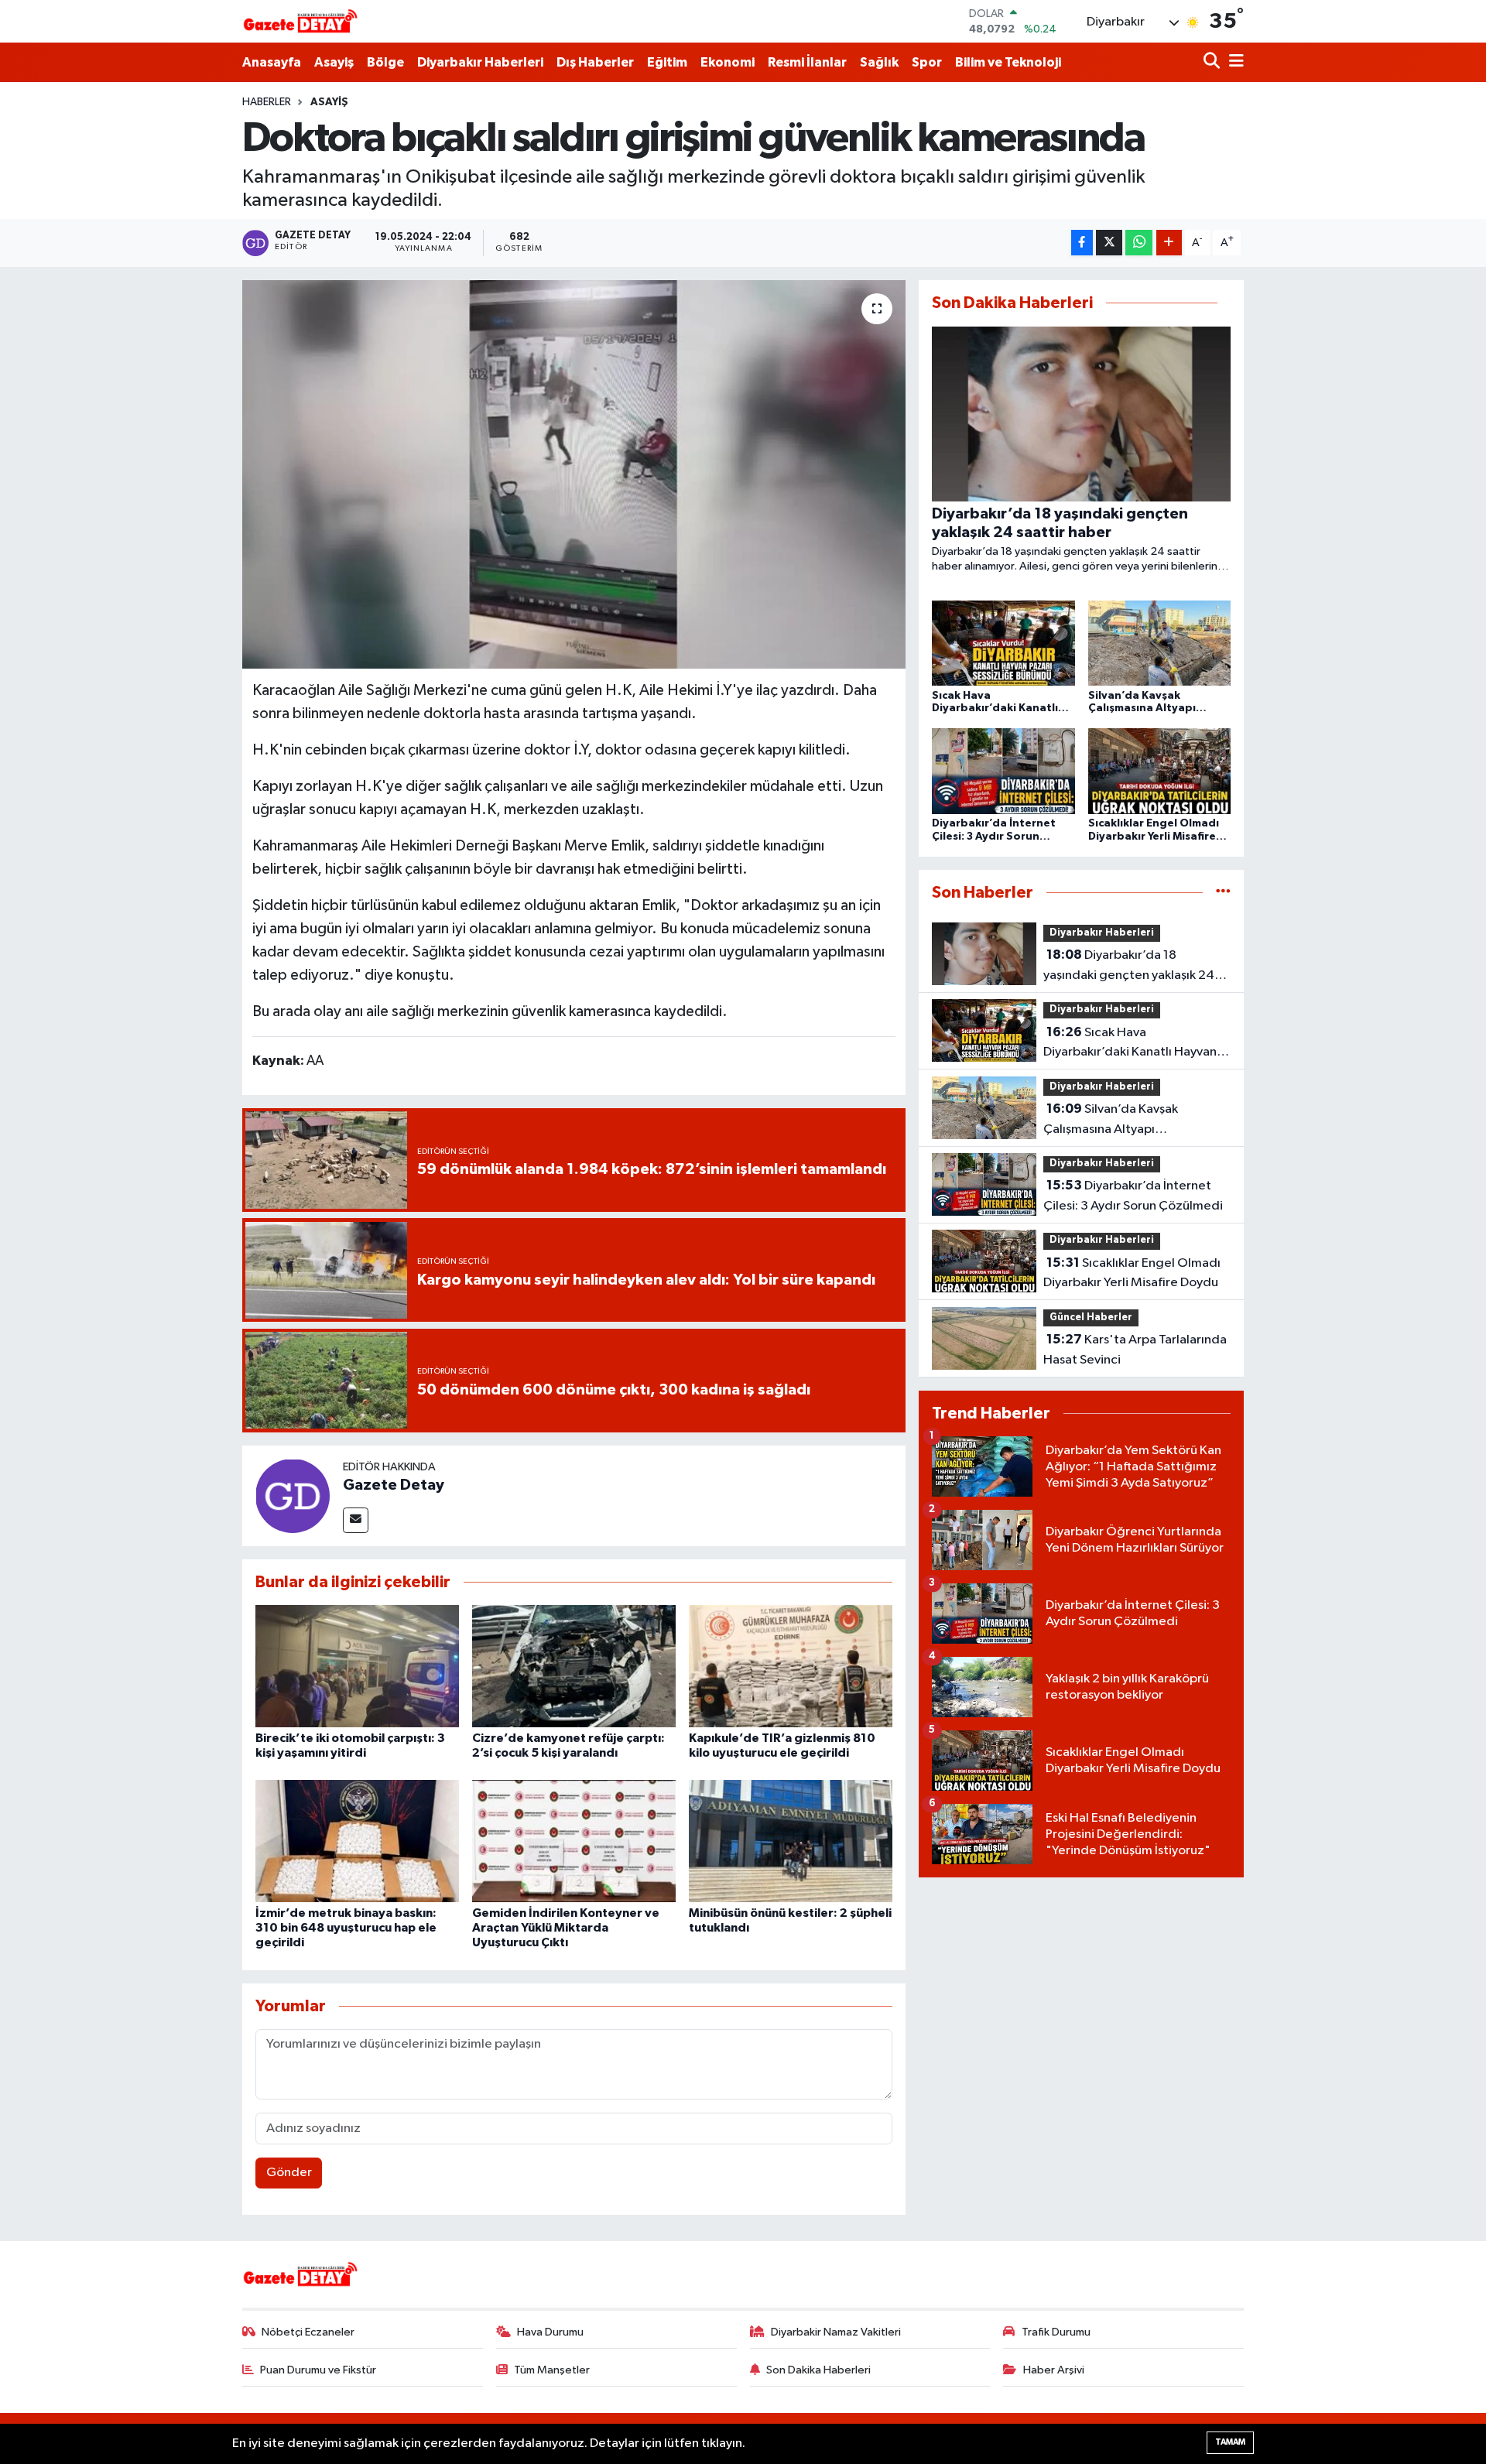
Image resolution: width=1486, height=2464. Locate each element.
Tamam (1230, 2442)
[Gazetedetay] (300, 22)
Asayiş (334, 62)
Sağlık (879, 62)
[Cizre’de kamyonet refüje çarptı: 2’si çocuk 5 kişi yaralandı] (574, 1666)
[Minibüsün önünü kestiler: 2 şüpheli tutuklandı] (791, 1841)
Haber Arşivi (1054, 2370)
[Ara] (1213, 62)
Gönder (289, 2173)
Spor (927, 62)
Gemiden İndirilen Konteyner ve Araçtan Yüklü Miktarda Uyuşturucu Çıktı (566, 1928)
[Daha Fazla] (1169, 243)
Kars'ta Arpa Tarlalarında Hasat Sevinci (1135, 1350)
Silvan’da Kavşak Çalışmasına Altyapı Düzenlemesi (1111, 1121)
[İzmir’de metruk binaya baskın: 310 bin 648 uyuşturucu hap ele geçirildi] (357, 1841)
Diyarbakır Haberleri (480, 62)
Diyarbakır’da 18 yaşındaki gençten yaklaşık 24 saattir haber (1129, 967)
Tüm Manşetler (552, 2370)
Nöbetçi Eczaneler (308, 2332)
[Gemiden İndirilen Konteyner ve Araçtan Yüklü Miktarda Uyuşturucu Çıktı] (574, 1841)
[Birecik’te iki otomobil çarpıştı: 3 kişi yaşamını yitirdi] (357, 1666)
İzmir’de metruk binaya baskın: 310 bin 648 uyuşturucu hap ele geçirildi (346, 1928)
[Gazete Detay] (293, 1496)
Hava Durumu (550, 2332)
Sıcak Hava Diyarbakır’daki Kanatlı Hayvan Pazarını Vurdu (1130, 1044)
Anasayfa (272, 62)
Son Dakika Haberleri (818, 2370)
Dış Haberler (595, 62)
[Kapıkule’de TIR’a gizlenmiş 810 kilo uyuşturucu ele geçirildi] (791, 1666)
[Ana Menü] (1234, 62)
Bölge (385, 62)
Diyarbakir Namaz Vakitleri (836, 2332)
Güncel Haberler (1091, 1318)
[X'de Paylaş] (1109, 243)
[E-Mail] (356, 1520)
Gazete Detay (394, 1485)
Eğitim (667, 62)
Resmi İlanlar (807, 62)
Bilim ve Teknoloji (1008, 62)
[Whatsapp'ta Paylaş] (1139, 243)
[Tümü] (1223, 893)
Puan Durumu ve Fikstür (318, 2370)
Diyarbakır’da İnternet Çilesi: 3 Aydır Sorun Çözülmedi (1133, 1196)
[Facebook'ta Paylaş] (1082, 243)
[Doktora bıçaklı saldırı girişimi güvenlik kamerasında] (574, 474)
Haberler (267, 102)
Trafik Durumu (1056, 2332)
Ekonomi (728, 62)
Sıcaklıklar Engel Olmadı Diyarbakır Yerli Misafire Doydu (1132, 1273)
